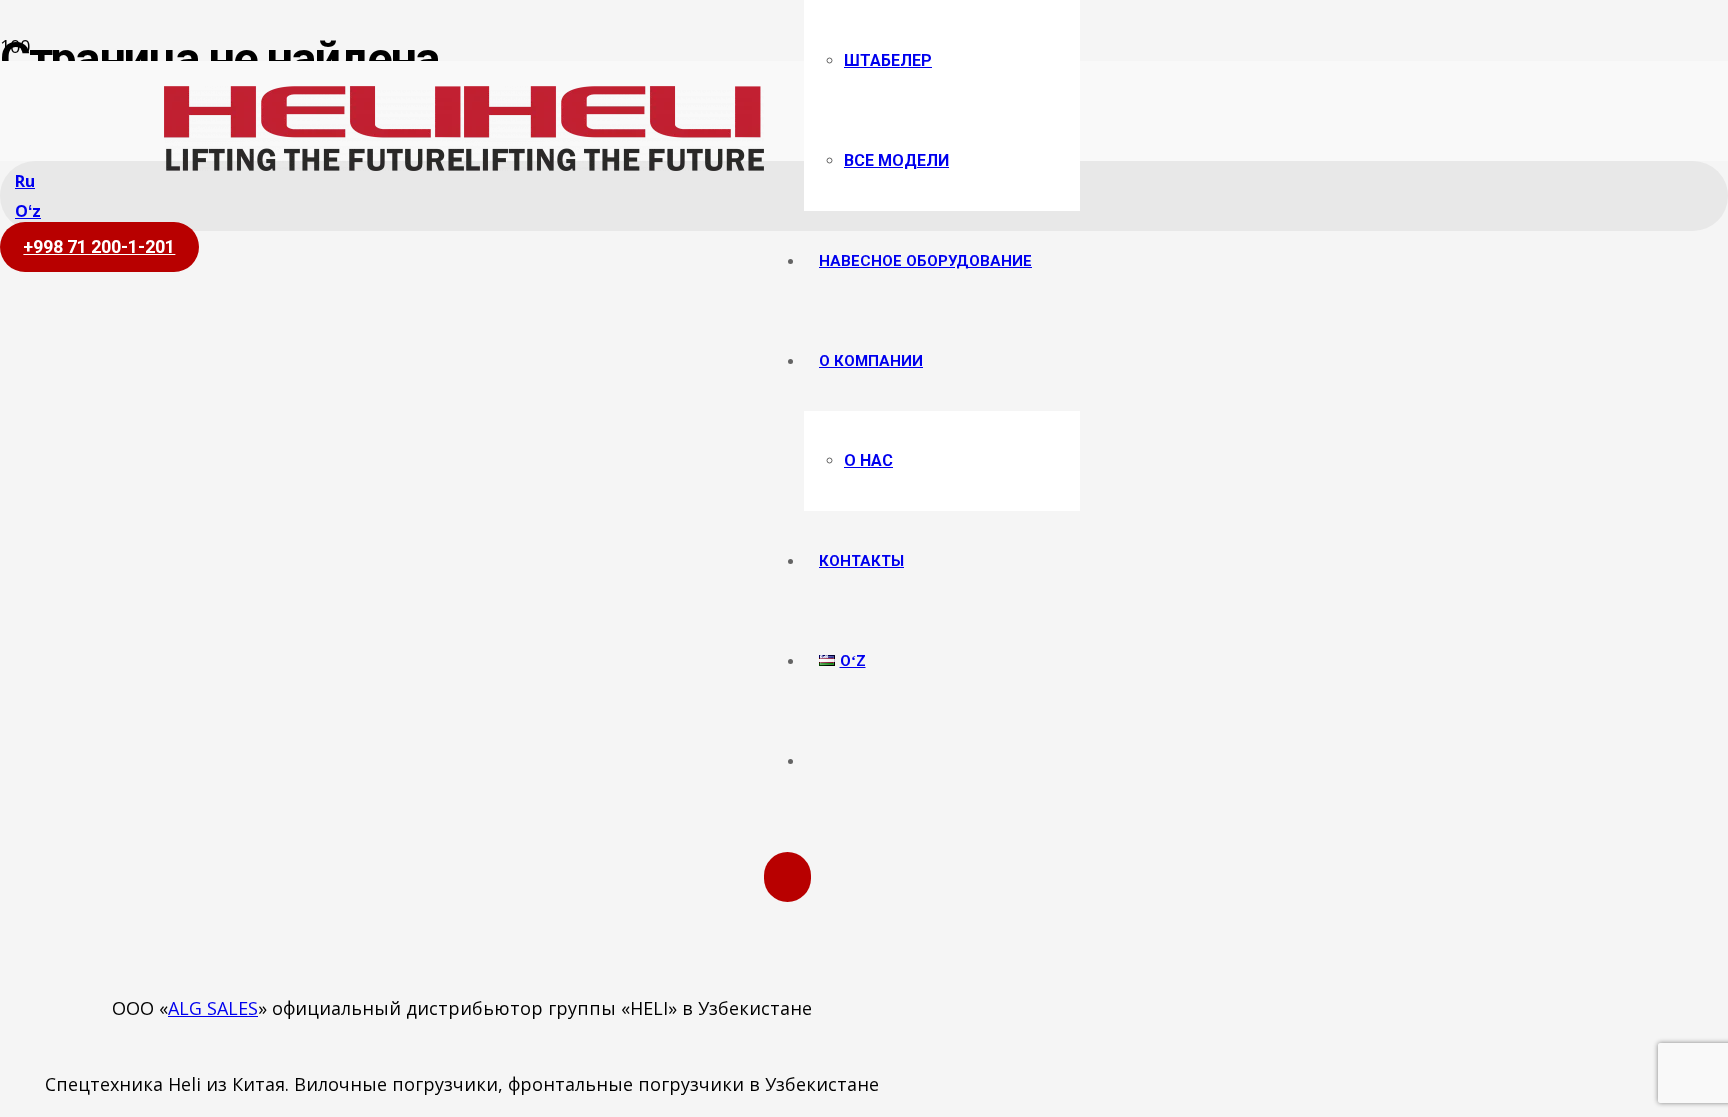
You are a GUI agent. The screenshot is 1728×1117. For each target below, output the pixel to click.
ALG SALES (213, 1008)
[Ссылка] (464, 164)
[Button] (787, 877)
